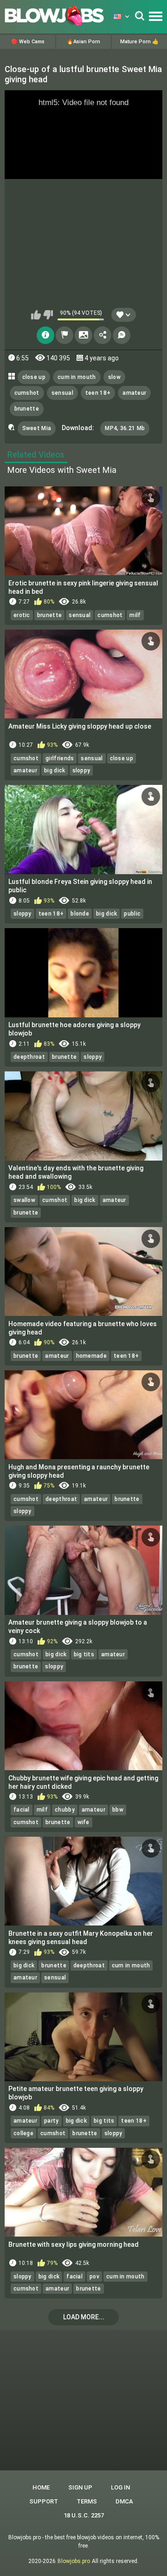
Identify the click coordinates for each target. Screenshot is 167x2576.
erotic (22, 615)
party (51, 2121)
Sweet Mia (37, 428)
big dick (55, 770)
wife (83, 1822)
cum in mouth (77, 377)
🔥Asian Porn (83, 42)
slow (114, 377)
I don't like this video (48, 315)
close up (34, 377)
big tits (84, 1654)
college (23, 2133)
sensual (62, 393)
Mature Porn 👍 (139, 42)
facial (22, 1810)
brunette (27, 409)
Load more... (84, 2317)
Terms (87, 2501)
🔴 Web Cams (28, 42)
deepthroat (29, 1057)
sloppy (81, 770)
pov (94, 2277)
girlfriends (60, 758)
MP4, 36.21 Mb (125, 428)
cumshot (27, 393)
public (132, 914)
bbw (118, 1810)
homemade (91, 1356)
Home (41, 2487)
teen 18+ (98, 393)
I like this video (36, 315)
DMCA (124, 2501)
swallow (24, 1200)
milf (135, 615)
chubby (65, 1810)
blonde (80, 914)
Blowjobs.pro (74, 2561)
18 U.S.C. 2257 (84, 2515)
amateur (134, 393)
